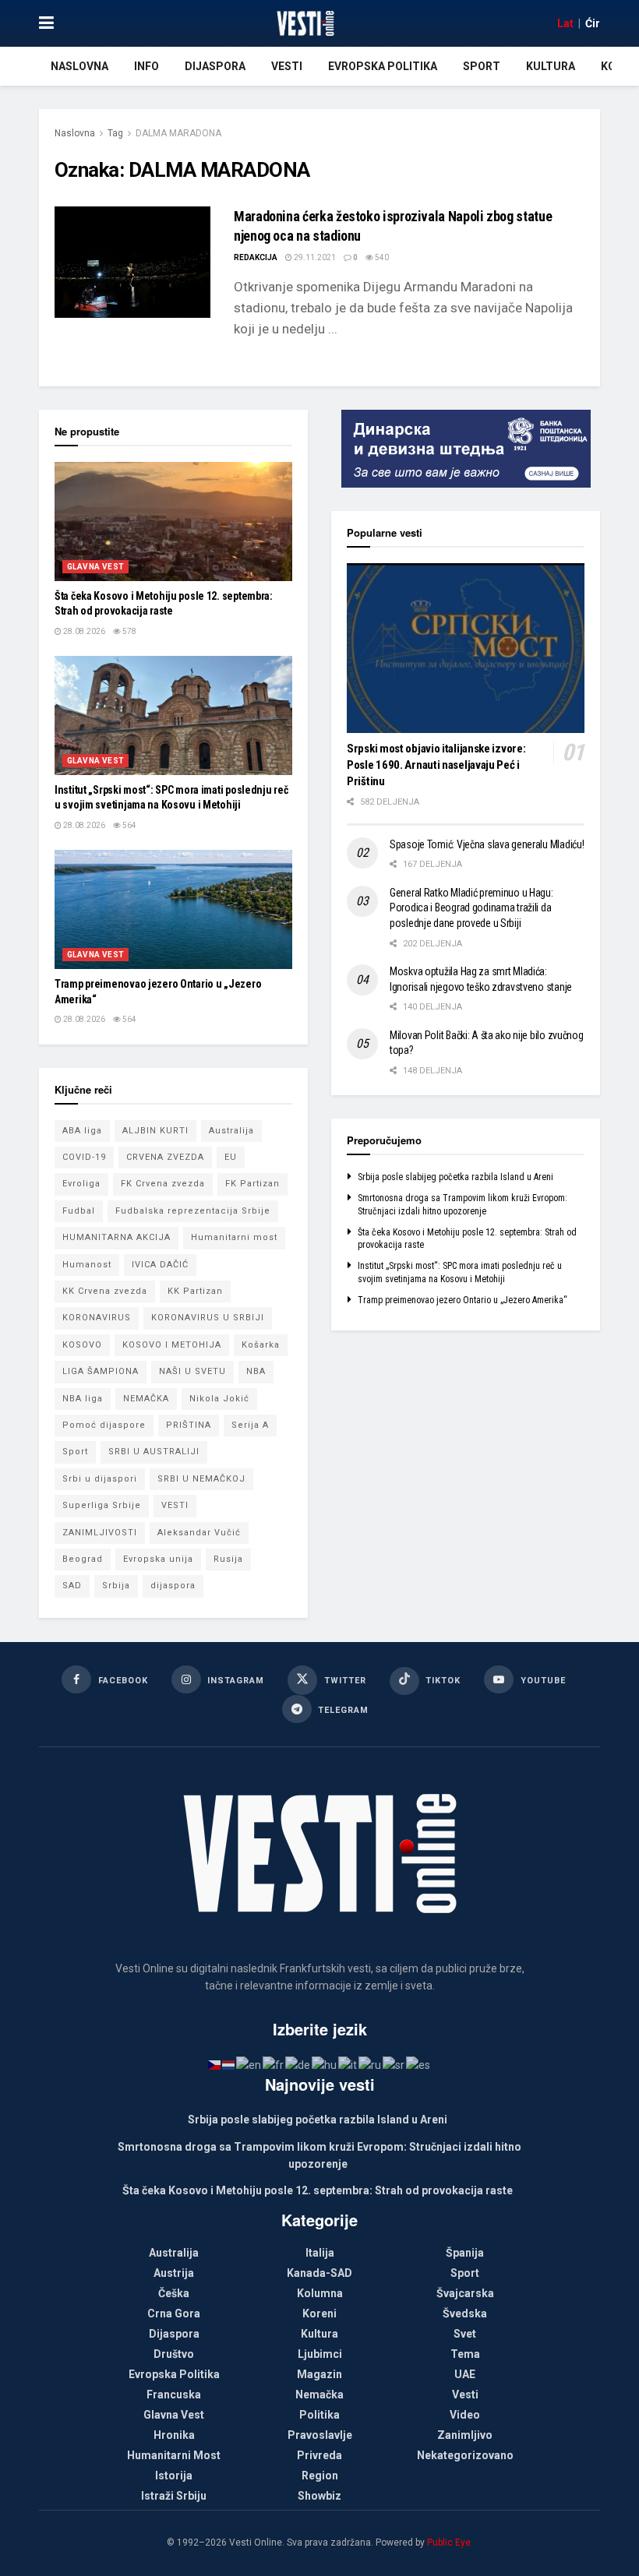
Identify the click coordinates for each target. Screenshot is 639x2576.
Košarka (261, 1345)
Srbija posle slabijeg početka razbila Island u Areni (455, 1177)
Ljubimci (320, 2354)
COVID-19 (84, 1157)
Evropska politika (383, 66)
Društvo (174, 2354)
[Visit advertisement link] (466, 449)
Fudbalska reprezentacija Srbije (193, 1211)
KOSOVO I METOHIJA (172, 1345)
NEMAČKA (146, 1399)
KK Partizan (195, 1291)
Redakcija (256, 257)
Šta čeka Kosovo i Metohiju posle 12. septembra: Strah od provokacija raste (318, 2190)
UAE (465, 2374)
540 (381, 257)
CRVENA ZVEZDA (165, 1157)
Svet (465, 2334)
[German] (298, 2064)
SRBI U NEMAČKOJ (201, 1479)
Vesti (287, 66)
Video (465, 2415)
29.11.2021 (314, 257)
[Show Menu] (46, 23)
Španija (465, 2253)
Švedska (465, 2313)
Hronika (174, 2435)
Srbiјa (116, 1586)
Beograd (83, 1559)
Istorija (174, 2476)
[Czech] (215, 2064)
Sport (482, 66)
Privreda (319, 2455)
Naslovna (79, 66)
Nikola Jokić (219, 1399)
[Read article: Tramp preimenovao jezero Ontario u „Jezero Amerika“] (173, 909)
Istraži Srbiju (174, 2496)
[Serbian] (394, 2064)
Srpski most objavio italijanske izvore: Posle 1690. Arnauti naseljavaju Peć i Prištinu (436, 765)
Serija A (250, 1425)
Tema (465, 2354)
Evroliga (81, 1184)
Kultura (551, 66)
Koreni (319, 2313)
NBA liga (83, 1399)
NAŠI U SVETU (192, 1371)
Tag (115, 133)
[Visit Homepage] (305, 23)
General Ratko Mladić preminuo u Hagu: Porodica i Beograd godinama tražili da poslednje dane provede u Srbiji (471, 908)
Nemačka (319, 2395)
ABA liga (82, 1131)
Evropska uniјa (158, 1559)
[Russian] (371, 2064)
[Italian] (348, 2064)
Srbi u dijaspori (100, 1479)
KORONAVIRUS (97, 1318)
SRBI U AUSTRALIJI (154, 1452)
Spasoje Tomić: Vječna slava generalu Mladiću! (487, 844)
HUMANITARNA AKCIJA (117, 1237)
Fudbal (79, 1211)
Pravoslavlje (320, 2435)
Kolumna (320, 2293)
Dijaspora (215, 66)
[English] (249, 2064)
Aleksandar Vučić (199, 1533)
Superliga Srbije (102, 1505)
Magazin (319, 2374)
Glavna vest (95, 567)
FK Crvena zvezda (163, 1184)
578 (129, 631)
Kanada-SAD (319, 2273)
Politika (319, 2415)
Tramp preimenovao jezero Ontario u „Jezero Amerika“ (462, 1300)
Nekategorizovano (465, 2455)
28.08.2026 (83, 631)
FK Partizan (252, 1184)
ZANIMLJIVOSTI (100, 1533)
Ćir (593, 23)
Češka (174, 2293)
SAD (72, 1586)
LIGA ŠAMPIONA (101, 1371)
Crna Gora (174, 2313)
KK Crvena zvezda (105, 1291)
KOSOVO (82, 1345)
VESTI (175, 1505)
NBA (256, 1371)
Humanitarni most (234, 1237)
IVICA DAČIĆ (160, 1265)
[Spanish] (419, 2064)
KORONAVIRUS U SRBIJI (208, 1318)
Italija (320, 2253)
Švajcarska (465, 2293)
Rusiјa (228, 1559)
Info (147, 66)
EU (231, 1157)
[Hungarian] (325, 2064)
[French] (274, 2064)
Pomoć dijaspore (104, 1425)
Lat (565, 23)
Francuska (174, 2395)
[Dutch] (229, 2064)
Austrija (174, 2273)
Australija (231, 1131)
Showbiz (319, 2496)
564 (129, 825)
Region (320, 2476)
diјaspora (173, 1586)
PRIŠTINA (189, 1425)
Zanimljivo (465, 2435)
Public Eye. (450, 2543)
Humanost (87, 1265)
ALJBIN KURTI (155, 1131)
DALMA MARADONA (178, 133)
